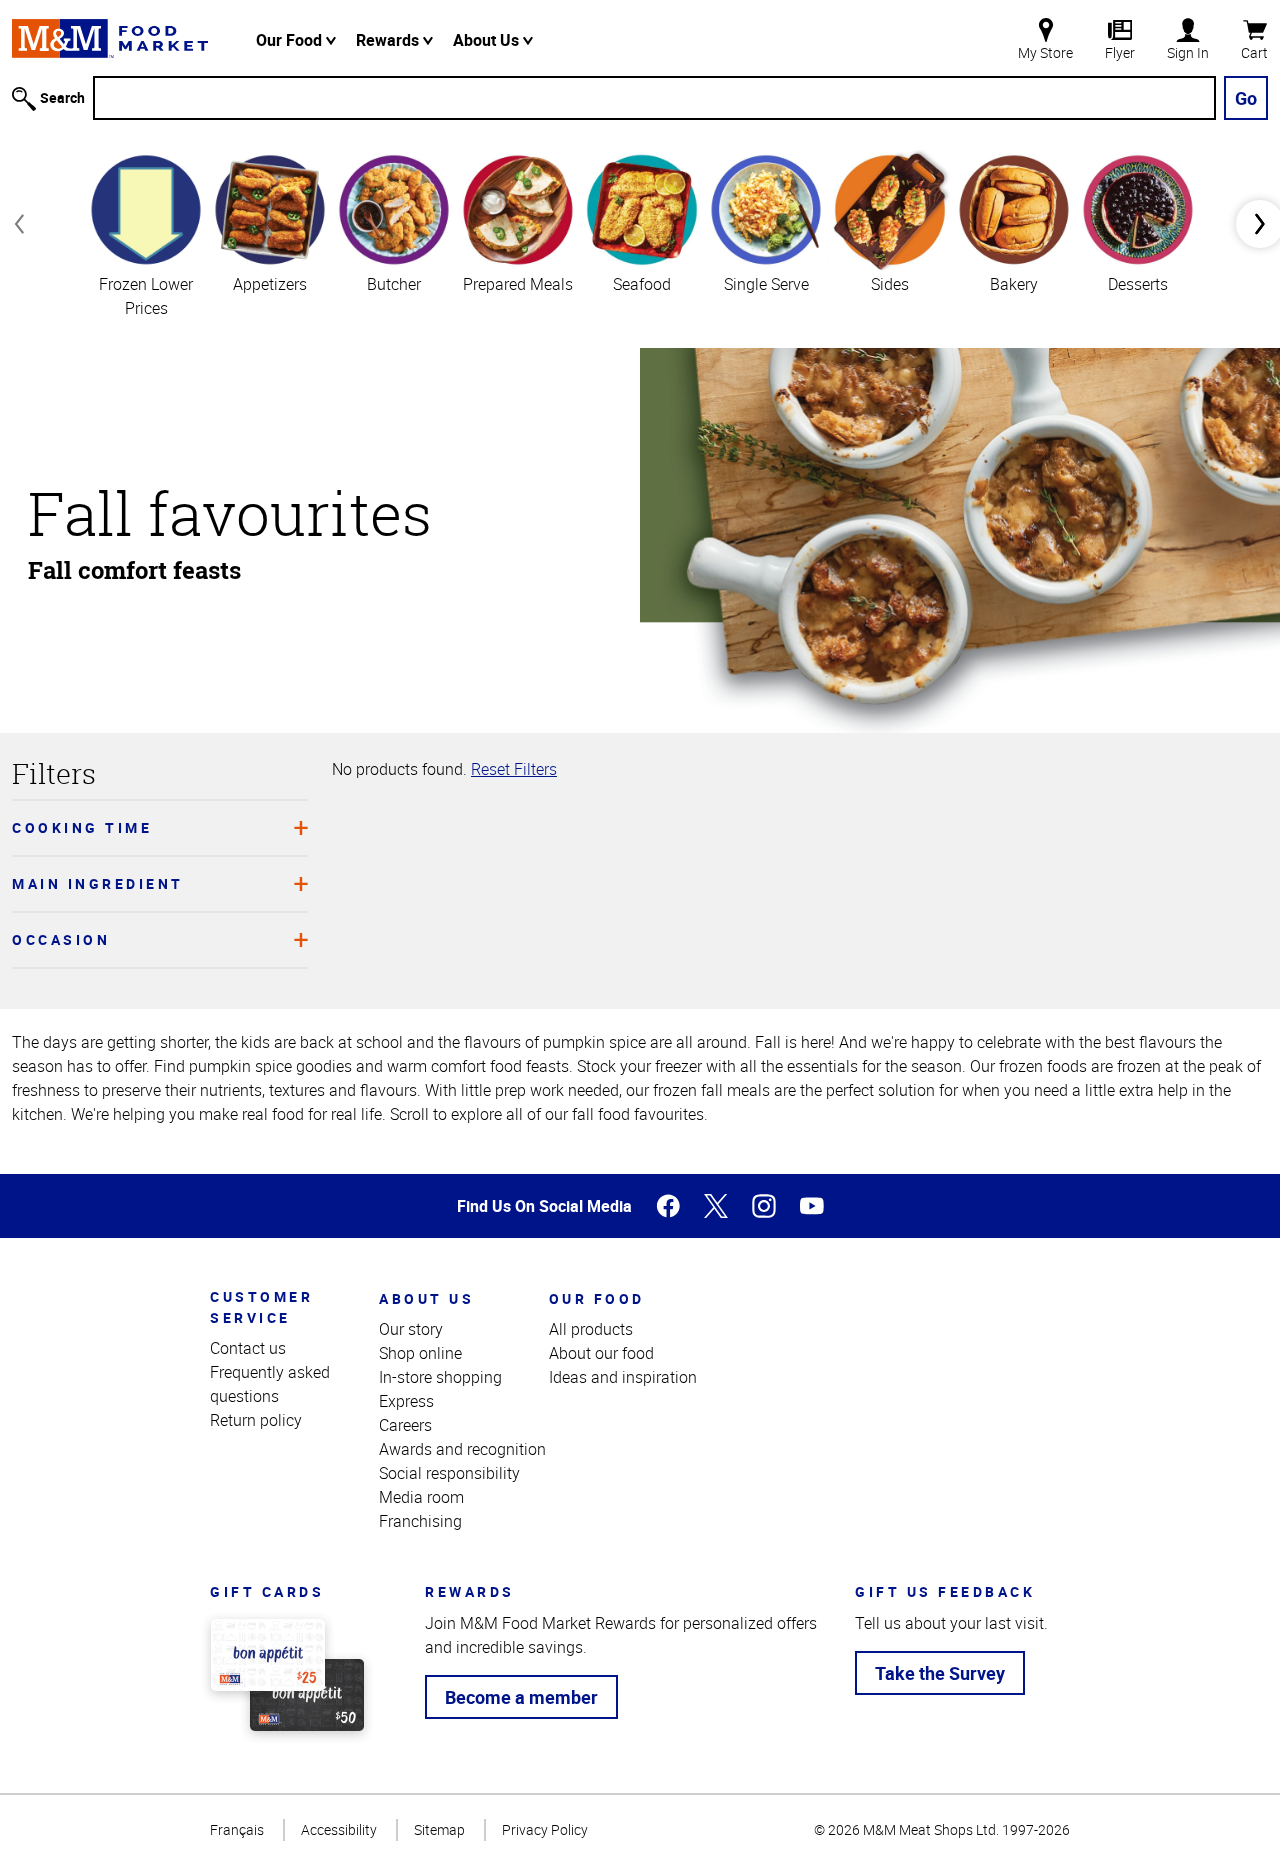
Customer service (261, 1307)
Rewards (389, 40)
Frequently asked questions (270, 1384)
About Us (488, 40)
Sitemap (439, 1829)
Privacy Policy (545, 1829)
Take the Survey (940, 1673)
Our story (411, 1329)
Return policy (256, 1420)
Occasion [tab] (61, 939)
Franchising (420, 1521)
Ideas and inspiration (623, 1377)
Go (1246, 98)
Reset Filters (514, 769)
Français (237, 1829)
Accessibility (339, 1829)
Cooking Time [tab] (82, 827)
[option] (146, 234)
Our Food (291, 40)
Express (406, 1401)
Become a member (521, 1697)
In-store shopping (440, 1377)
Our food (597, 1298)
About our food (601, 1353)
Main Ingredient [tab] (98, 883)
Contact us (248, 1348)
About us (426, 1298)
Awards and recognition (462, 1449)
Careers (405, 1425)
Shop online (420, 1353)
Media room (421, 1497)
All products (591, 1329)
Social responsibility (449, 1473)
